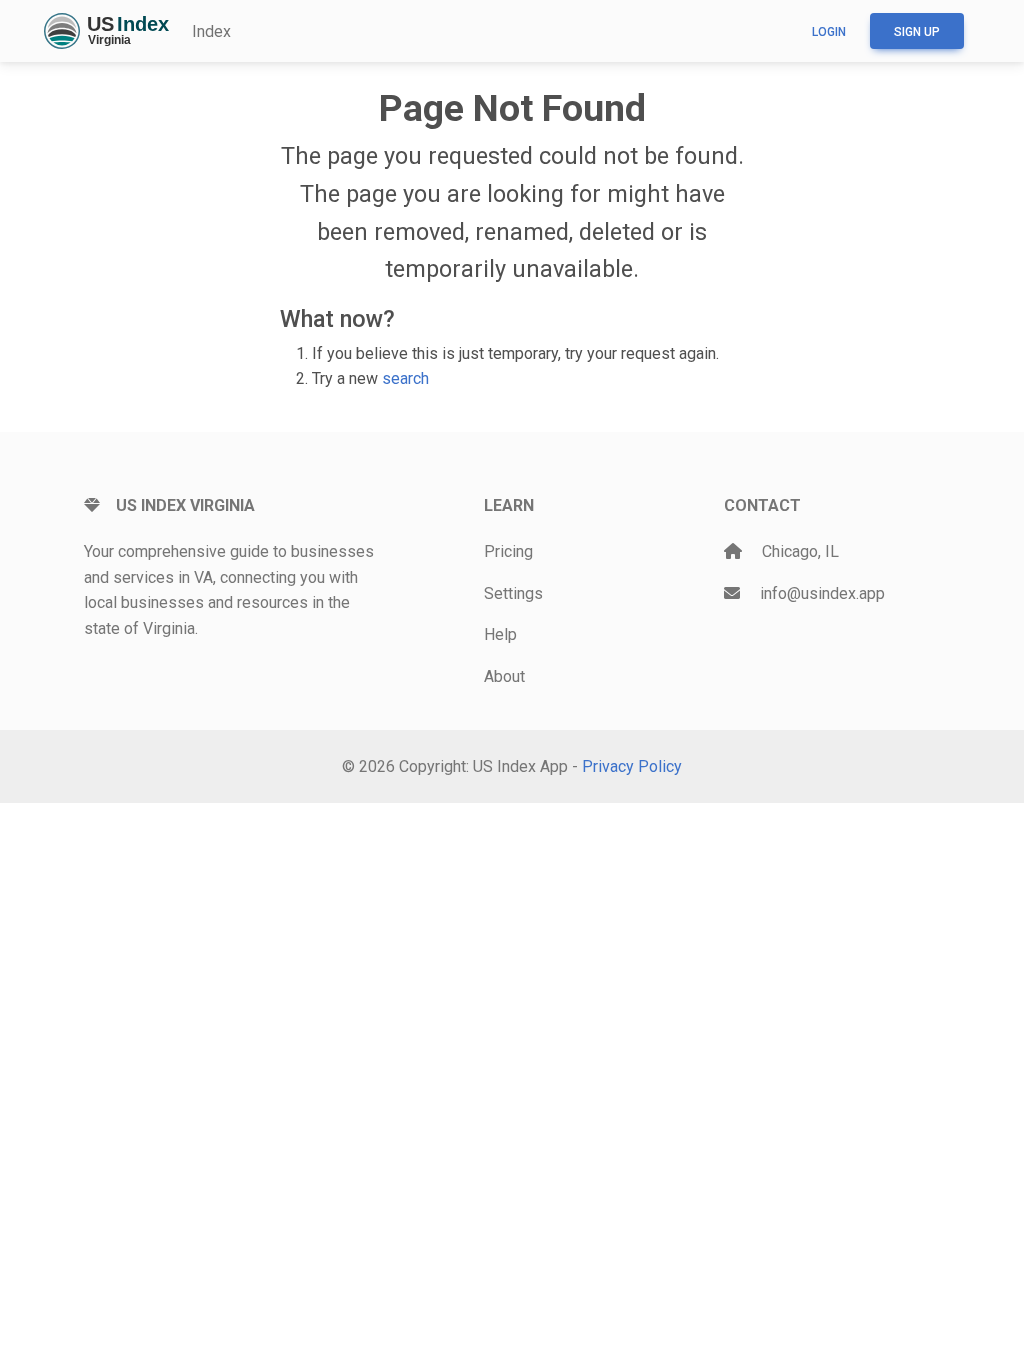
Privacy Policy (632, 766)
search (405, 378)
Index (211, 31)
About (504, 676)
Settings (513, 593)
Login (829, 32)
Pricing (508, 551)
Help (500, 634)
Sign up (917, 32)
